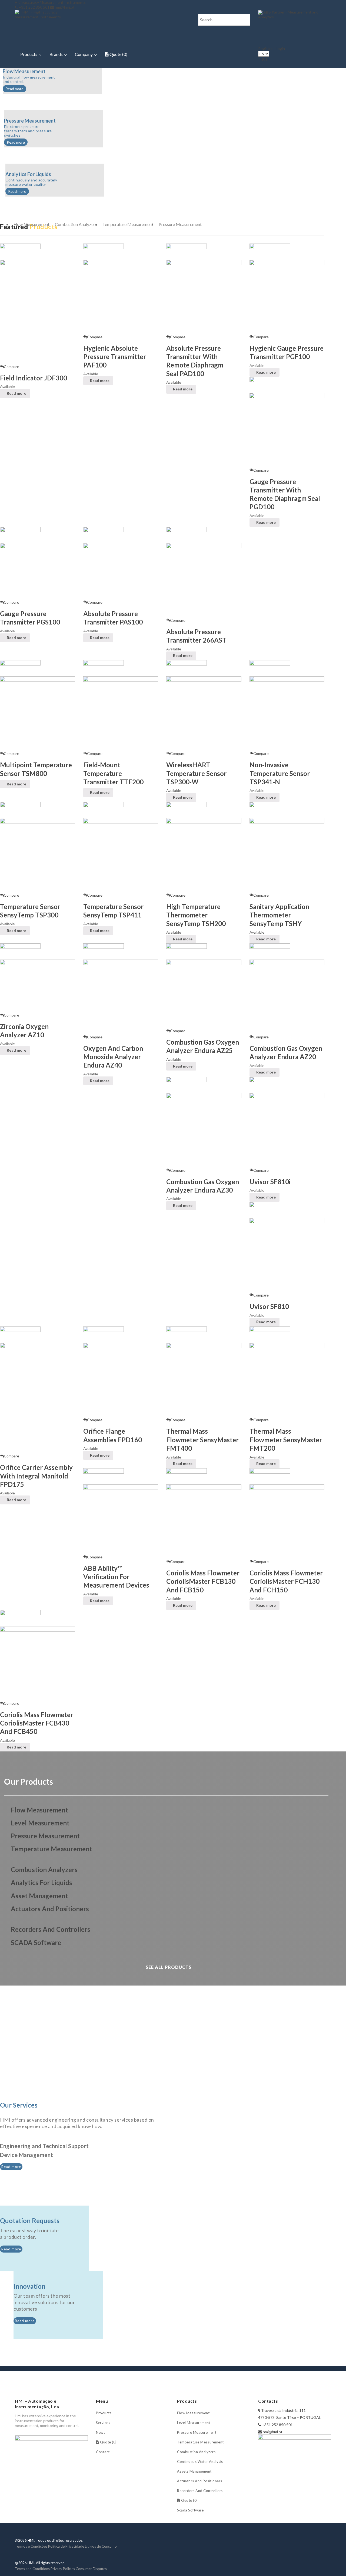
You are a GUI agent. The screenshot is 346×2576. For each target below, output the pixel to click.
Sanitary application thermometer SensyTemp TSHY (279, 915)
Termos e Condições (31, 2546)
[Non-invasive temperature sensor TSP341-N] (287, 713)
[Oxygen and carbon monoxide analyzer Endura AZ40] (121, 997)
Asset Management (39, 1896)
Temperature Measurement (128, 224)
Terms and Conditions (32, 2569)
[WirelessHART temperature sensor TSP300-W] (204, 713)
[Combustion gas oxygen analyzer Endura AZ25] (204, 993)
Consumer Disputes (91, 2569)
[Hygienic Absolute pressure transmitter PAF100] (121, 297)
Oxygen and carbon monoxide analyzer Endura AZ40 (113, 1057)
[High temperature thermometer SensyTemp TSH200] (204, 855)
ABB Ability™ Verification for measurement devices (116, 1577)
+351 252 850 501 (34, 7)
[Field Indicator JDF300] (38, 311)
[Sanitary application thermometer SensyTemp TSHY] (287, 855)
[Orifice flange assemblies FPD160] (121, 1380)
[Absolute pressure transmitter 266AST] (204, 580)
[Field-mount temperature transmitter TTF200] (121, 713)
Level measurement (40, 1823)
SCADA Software (36, 1942)
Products (29, 54)
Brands (56, 54)
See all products (168, 1967)
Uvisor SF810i (270, 1182)
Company (84, 54)
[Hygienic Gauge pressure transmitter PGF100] (287, 297)
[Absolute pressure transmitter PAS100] (121, 571)
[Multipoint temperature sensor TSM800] (38, 713)
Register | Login (272, 48)
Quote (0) (118, 54)
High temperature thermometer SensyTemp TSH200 (196, 915)
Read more (14, 89)
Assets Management (194, 2471)
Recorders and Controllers (51, 1929)
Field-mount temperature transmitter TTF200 (113, 773)
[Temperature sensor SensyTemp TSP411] (121, 855)
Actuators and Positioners (50, 1909)
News (101, 2432)
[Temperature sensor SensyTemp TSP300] (38, 855)
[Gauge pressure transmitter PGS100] (38, 571)
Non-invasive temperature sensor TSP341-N (280, 773)
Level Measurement (194, 2423)
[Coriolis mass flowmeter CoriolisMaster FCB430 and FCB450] (38, 1663)
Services (103, 2423)
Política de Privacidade (66, 2546)
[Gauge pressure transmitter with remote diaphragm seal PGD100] (287, 430)
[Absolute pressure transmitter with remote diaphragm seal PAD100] (204, 297)
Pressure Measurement (180, 224)
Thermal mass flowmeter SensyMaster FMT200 (286, 1439)
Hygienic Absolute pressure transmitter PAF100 (115, 357)
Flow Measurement (31, 224)
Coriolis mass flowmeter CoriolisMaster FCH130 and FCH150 (286, 1581)
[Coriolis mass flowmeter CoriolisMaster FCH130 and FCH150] (287, 1521)
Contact (103, 2452)
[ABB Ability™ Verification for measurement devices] (121, 1519)
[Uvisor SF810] (287, 1255)
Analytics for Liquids (41, 1883)
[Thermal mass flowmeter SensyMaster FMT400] (204, 1380)
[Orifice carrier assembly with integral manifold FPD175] (38, 1398)
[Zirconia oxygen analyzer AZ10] (38, 986)
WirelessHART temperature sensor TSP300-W (196, 773)
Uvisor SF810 (269, 1306)
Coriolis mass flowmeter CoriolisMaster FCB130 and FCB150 (203, 1581)
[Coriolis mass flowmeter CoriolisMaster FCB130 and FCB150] (204, 1521)
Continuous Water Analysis (200, 2462)
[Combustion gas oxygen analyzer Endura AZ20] (287, 997)
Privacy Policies (63, 2569)
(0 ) (265, 59)
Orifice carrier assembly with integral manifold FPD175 (36, 1476)
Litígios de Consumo (101, 2546)
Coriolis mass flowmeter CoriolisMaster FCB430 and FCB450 (37, 1723)
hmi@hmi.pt (65, 7)
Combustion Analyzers (76, 224)
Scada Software (190, 2510)
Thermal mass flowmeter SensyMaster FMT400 (202, 1439)
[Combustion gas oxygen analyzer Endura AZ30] (204, 1130)
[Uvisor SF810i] (287, 1130)
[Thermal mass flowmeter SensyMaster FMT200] (287, 1380)
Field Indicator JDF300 (34, 378)
